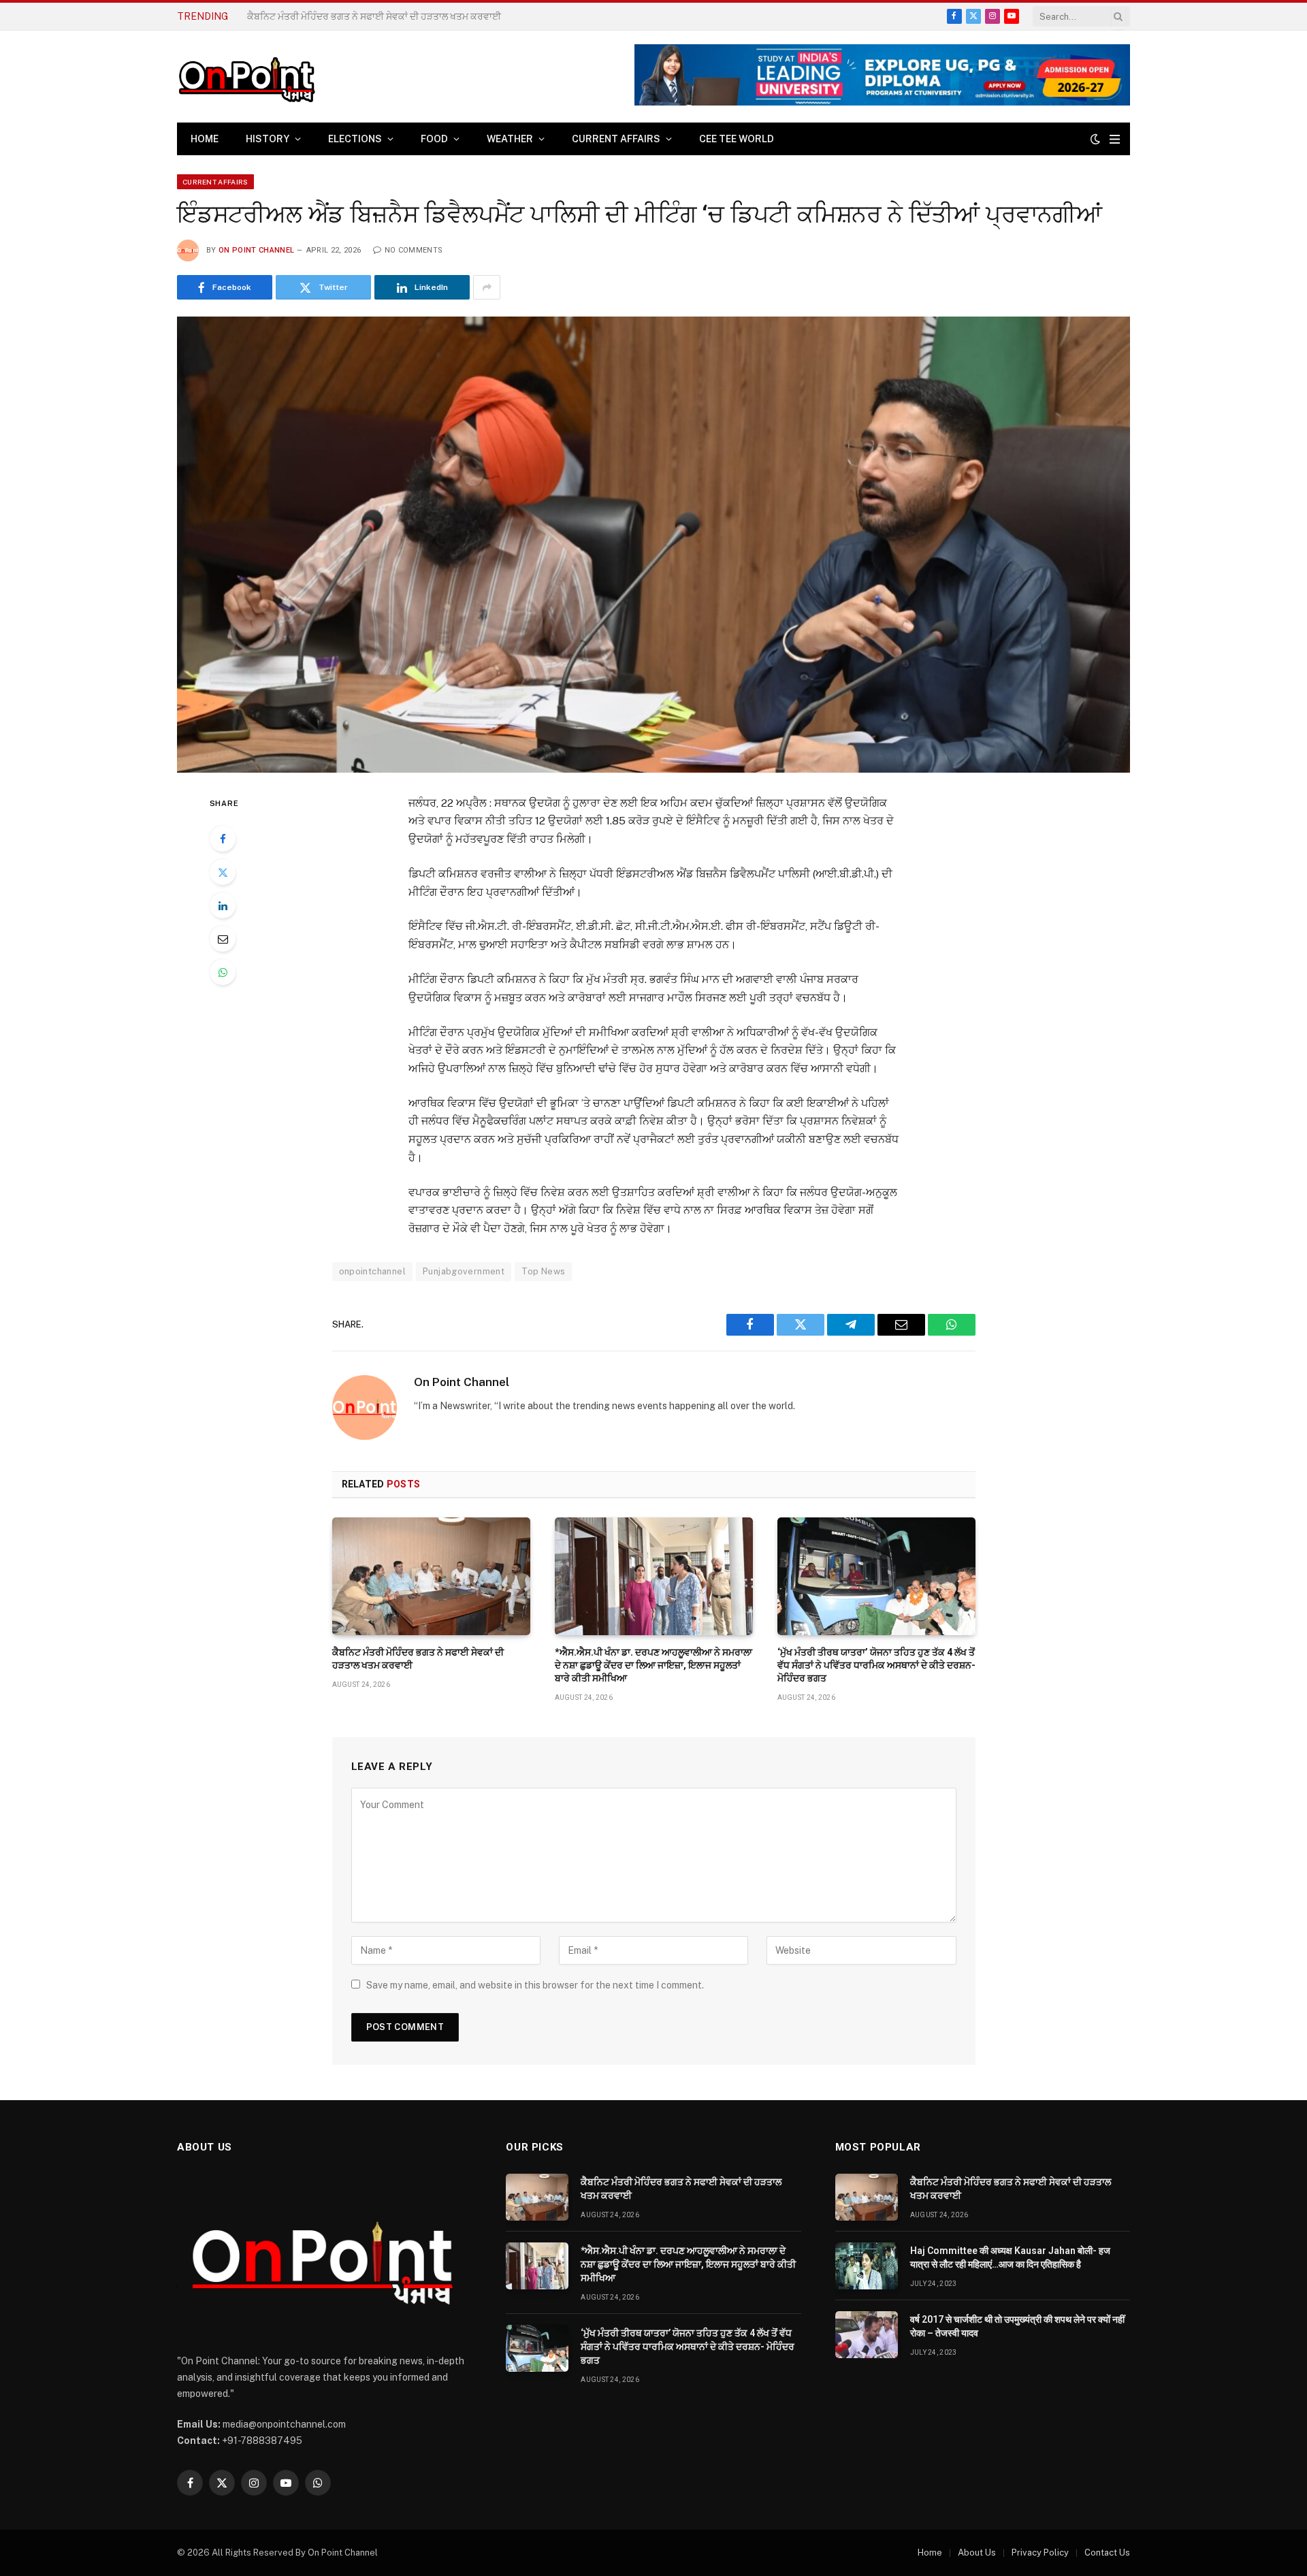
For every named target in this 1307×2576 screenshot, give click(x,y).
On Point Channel (256, 250)
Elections (355, 139)
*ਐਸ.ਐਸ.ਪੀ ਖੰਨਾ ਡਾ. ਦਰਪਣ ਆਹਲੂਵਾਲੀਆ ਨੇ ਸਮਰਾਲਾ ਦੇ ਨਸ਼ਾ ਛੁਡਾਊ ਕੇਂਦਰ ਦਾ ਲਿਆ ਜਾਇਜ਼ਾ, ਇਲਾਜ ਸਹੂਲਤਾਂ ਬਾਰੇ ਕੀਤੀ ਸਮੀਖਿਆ (400, 16)
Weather (510, 139)
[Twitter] (223, 872)
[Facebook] (223, 839)
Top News (543, 1271)
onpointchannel (372, 1271)
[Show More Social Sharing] (487, 287)
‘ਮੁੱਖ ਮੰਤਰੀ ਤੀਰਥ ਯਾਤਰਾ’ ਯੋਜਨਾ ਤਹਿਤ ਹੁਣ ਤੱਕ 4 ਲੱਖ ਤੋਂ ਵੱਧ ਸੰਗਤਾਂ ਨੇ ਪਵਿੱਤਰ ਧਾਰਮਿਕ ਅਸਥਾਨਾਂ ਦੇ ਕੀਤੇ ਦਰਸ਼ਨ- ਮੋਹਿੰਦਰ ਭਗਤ (876, 1665)
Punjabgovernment (464, 1271)
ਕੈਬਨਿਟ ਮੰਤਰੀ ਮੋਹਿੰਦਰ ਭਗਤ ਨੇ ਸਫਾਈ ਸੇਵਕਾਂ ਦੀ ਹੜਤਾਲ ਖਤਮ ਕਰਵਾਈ (418, 1659)
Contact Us (1107, 2553)
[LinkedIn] (223, 905)
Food (434, 139)
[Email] (223, 939)
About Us (977, 2553)
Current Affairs (616, 139)
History (268, 139)
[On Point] (246, 77)
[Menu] (1115, 139)
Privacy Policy (1040, 2553)
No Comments (414, 250)
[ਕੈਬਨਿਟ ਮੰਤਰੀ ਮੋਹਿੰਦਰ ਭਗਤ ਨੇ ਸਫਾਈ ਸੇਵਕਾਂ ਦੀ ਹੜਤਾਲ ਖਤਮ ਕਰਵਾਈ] (431, 1576)
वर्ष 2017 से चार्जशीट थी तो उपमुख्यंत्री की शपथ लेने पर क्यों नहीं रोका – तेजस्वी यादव (1017, 2326)
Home (205, 139)
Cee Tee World (737, 139)
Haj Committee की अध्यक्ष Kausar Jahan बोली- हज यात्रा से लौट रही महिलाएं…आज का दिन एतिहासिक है (1010, 2257)
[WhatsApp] (223, 972)
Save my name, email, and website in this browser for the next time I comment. (535, 1985)
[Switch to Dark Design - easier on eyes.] (1095, 139)
